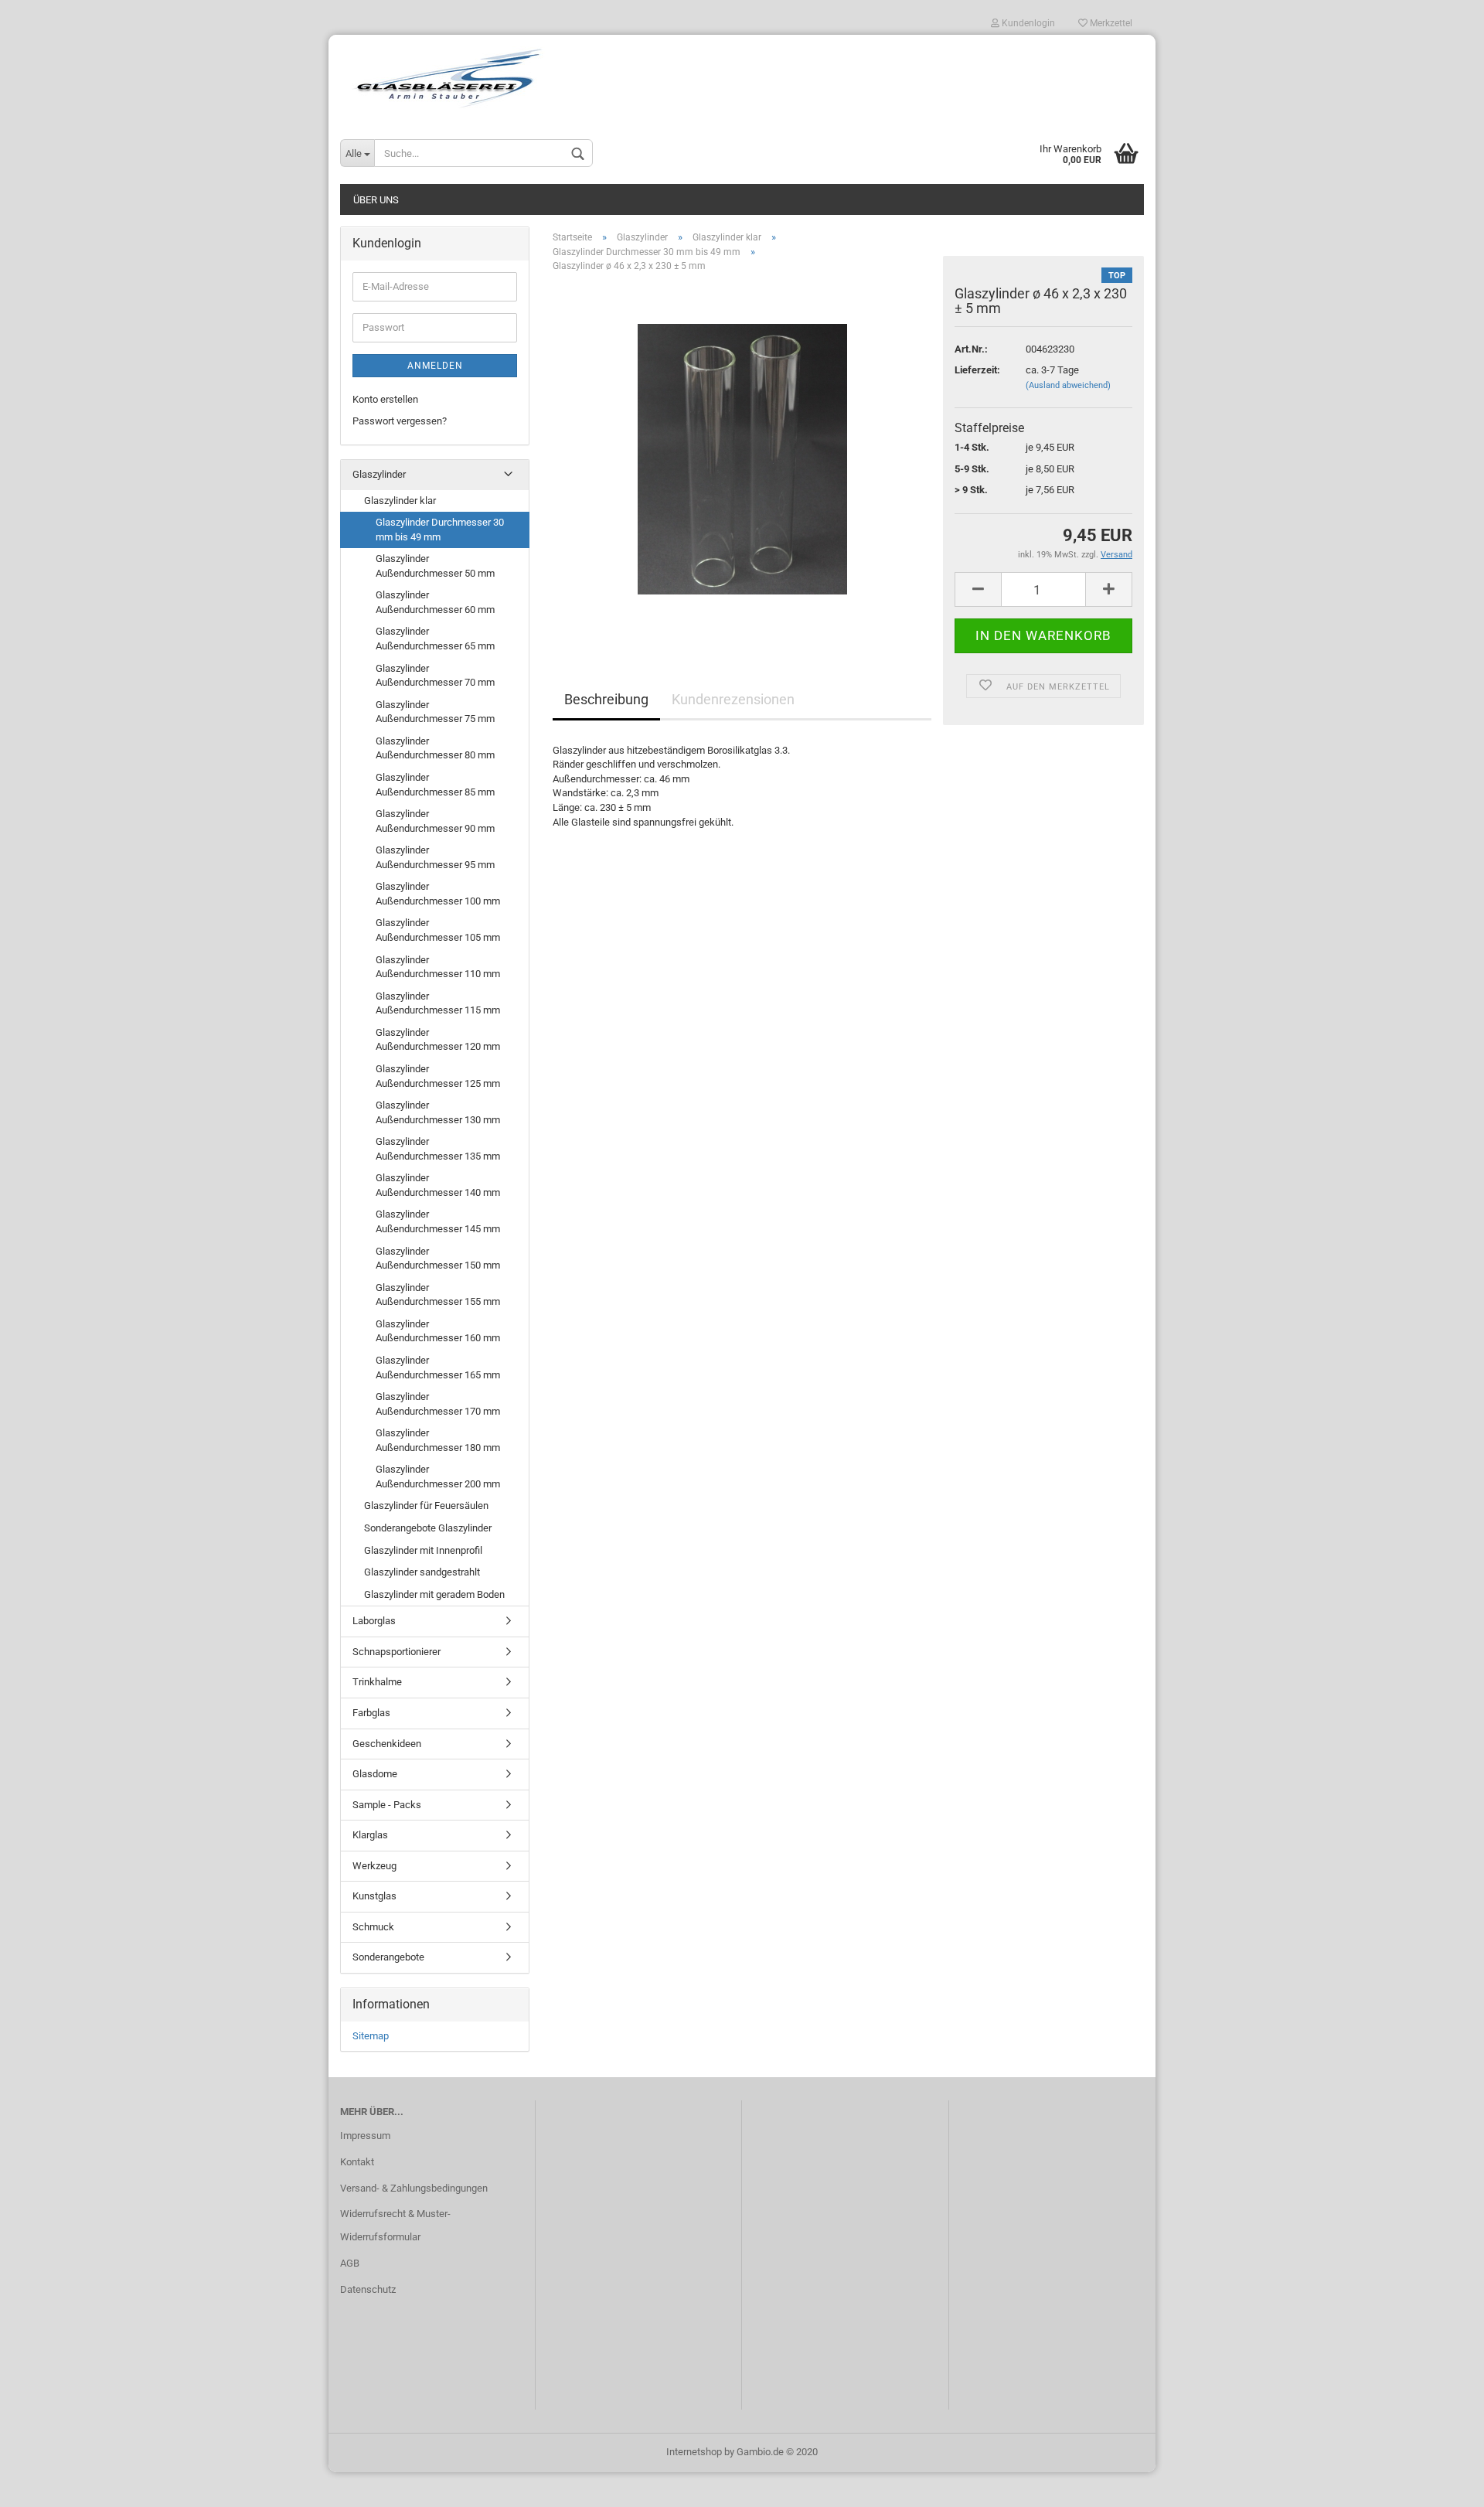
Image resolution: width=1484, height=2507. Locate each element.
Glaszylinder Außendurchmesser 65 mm (435, 639)
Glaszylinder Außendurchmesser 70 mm (435, 676)
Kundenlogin (1027, 23)
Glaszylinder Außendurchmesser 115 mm (438, 1003)
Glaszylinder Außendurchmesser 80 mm (435, 748)
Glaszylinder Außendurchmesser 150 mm (438, 1259)
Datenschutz (368, 2289)
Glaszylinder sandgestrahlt (422, 1572)
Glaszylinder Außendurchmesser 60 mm (435, 602)
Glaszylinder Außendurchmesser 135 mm (438, 1149)
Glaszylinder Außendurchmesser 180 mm (438, 1440)
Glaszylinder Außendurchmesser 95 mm (435, 857)
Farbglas (371, 1713)
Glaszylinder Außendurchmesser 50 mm (435, 566)
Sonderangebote (388, 1957)
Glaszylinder (379, 474)
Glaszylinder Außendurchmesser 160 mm (438, 1331)
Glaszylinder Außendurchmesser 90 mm (435, 821)
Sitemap (371, 2036)
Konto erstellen (385, 399)
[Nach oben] (1441, 2484)
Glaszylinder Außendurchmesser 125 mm (438, 1076)
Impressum (365, 2136)
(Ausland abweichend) (1068, 385)
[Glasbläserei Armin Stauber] (742, 78)
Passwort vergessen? (400, 421)
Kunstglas (374, 1896)
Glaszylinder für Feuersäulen (426, 1506)
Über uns (376, 200)
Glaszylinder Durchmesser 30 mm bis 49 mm (440, 530)
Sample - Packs (387, 1805)
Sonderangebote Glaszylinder (428, 1528)
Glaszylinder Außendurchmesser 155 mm (438, 1295)
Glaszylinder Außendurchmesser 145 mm (438, 1221)
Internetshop (694, 2452)
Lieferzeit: (977, 370)
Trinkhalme (377, 1682)
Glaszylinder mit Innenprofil (423, 1550)
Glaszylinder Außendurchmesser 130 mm (438, 1112)
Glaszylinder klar (400, 501)
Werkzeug (374, 1866)
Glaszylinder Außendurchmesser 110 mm (438, 967)
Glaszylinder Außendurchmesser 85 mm (435, 785)
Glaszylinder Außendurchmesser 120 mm (438, 1040)
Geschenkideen (387, 1744)
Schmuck (373, 1927)
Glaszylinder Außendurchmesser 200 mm (438, 1477)
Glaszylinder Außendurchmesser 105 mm (438, 930)
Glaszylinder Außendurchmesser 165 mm (438, 1368)
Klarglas (370, 1835)
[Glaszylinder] (742, 458)
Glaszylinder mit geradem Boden (434, 1594)
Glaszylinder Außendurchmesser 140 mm (438, 1185)
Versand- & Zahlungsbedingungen (414, 2188)
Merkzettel (1110, 23)
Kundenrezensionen (733, 699)
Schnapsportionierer (397, 1652)
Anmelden (435, 366)
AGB (350, 2263)
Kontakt (357, 2162)
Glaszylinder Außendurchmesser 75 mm (435, 712)
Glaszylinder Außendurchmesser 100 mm (438, 894)
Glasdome (375, 1774)
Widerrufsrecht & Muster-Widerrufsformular (395, 2225)
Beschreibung (606, 699)
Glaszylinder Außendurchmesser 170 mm (438, 1404)
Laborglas (374, 1621)
